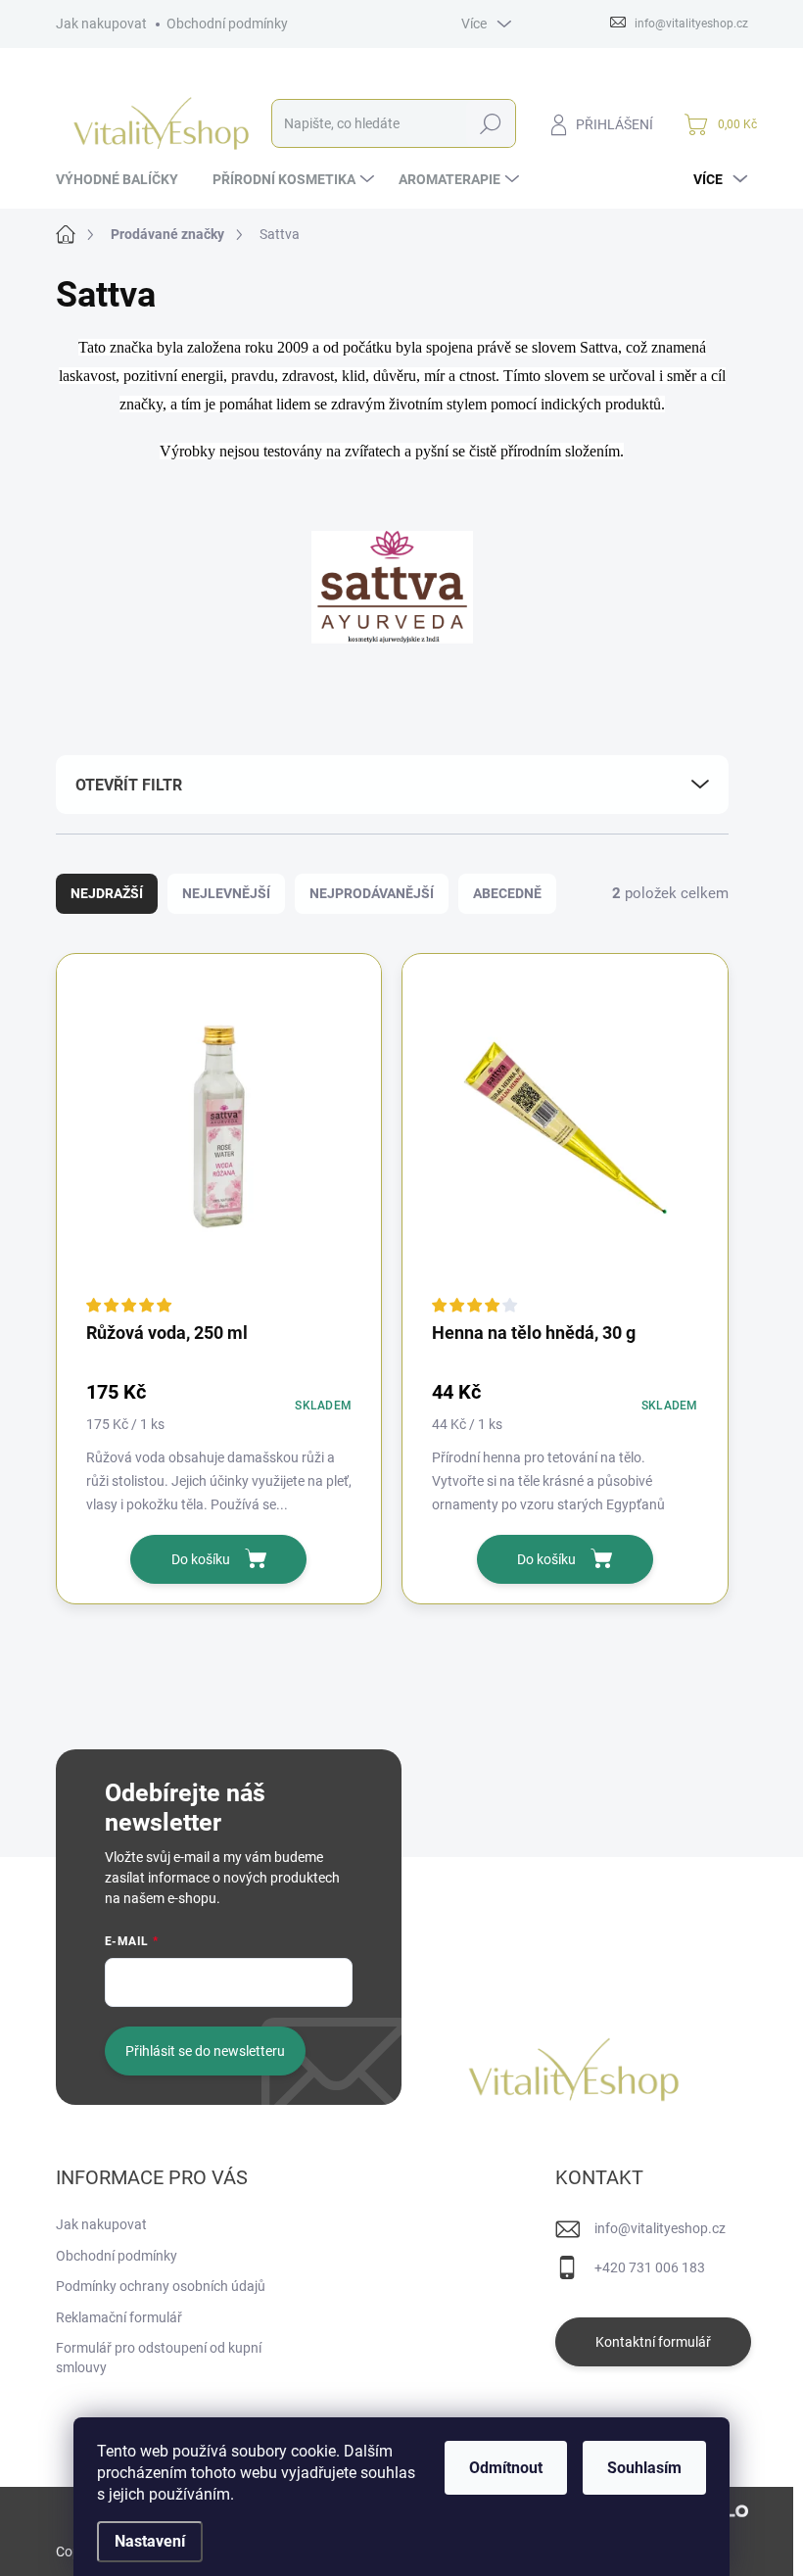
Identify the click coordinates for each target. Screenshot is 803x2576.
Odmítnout (506, 2468)
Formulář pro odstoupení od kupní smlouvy (159, 2358)
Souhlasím (644, 2468)
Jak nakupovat (101, 24)
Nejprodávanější (372, 893)
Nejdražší (107, 893)
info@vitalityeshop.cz (660, 2228)
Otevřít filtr (129, 785)
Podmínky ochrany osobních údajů (161, 2286)
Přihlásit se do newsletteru (205, 2051)
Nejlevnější (226, 893)
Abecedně (507, 893)
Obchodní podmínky (227, 24)
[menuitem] (124, 179)
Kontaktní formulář (653, 2342)
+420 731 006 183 (650, 2267)
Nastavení (150, 2541)
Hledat (490, 123)
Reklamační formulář (119, 2317)
